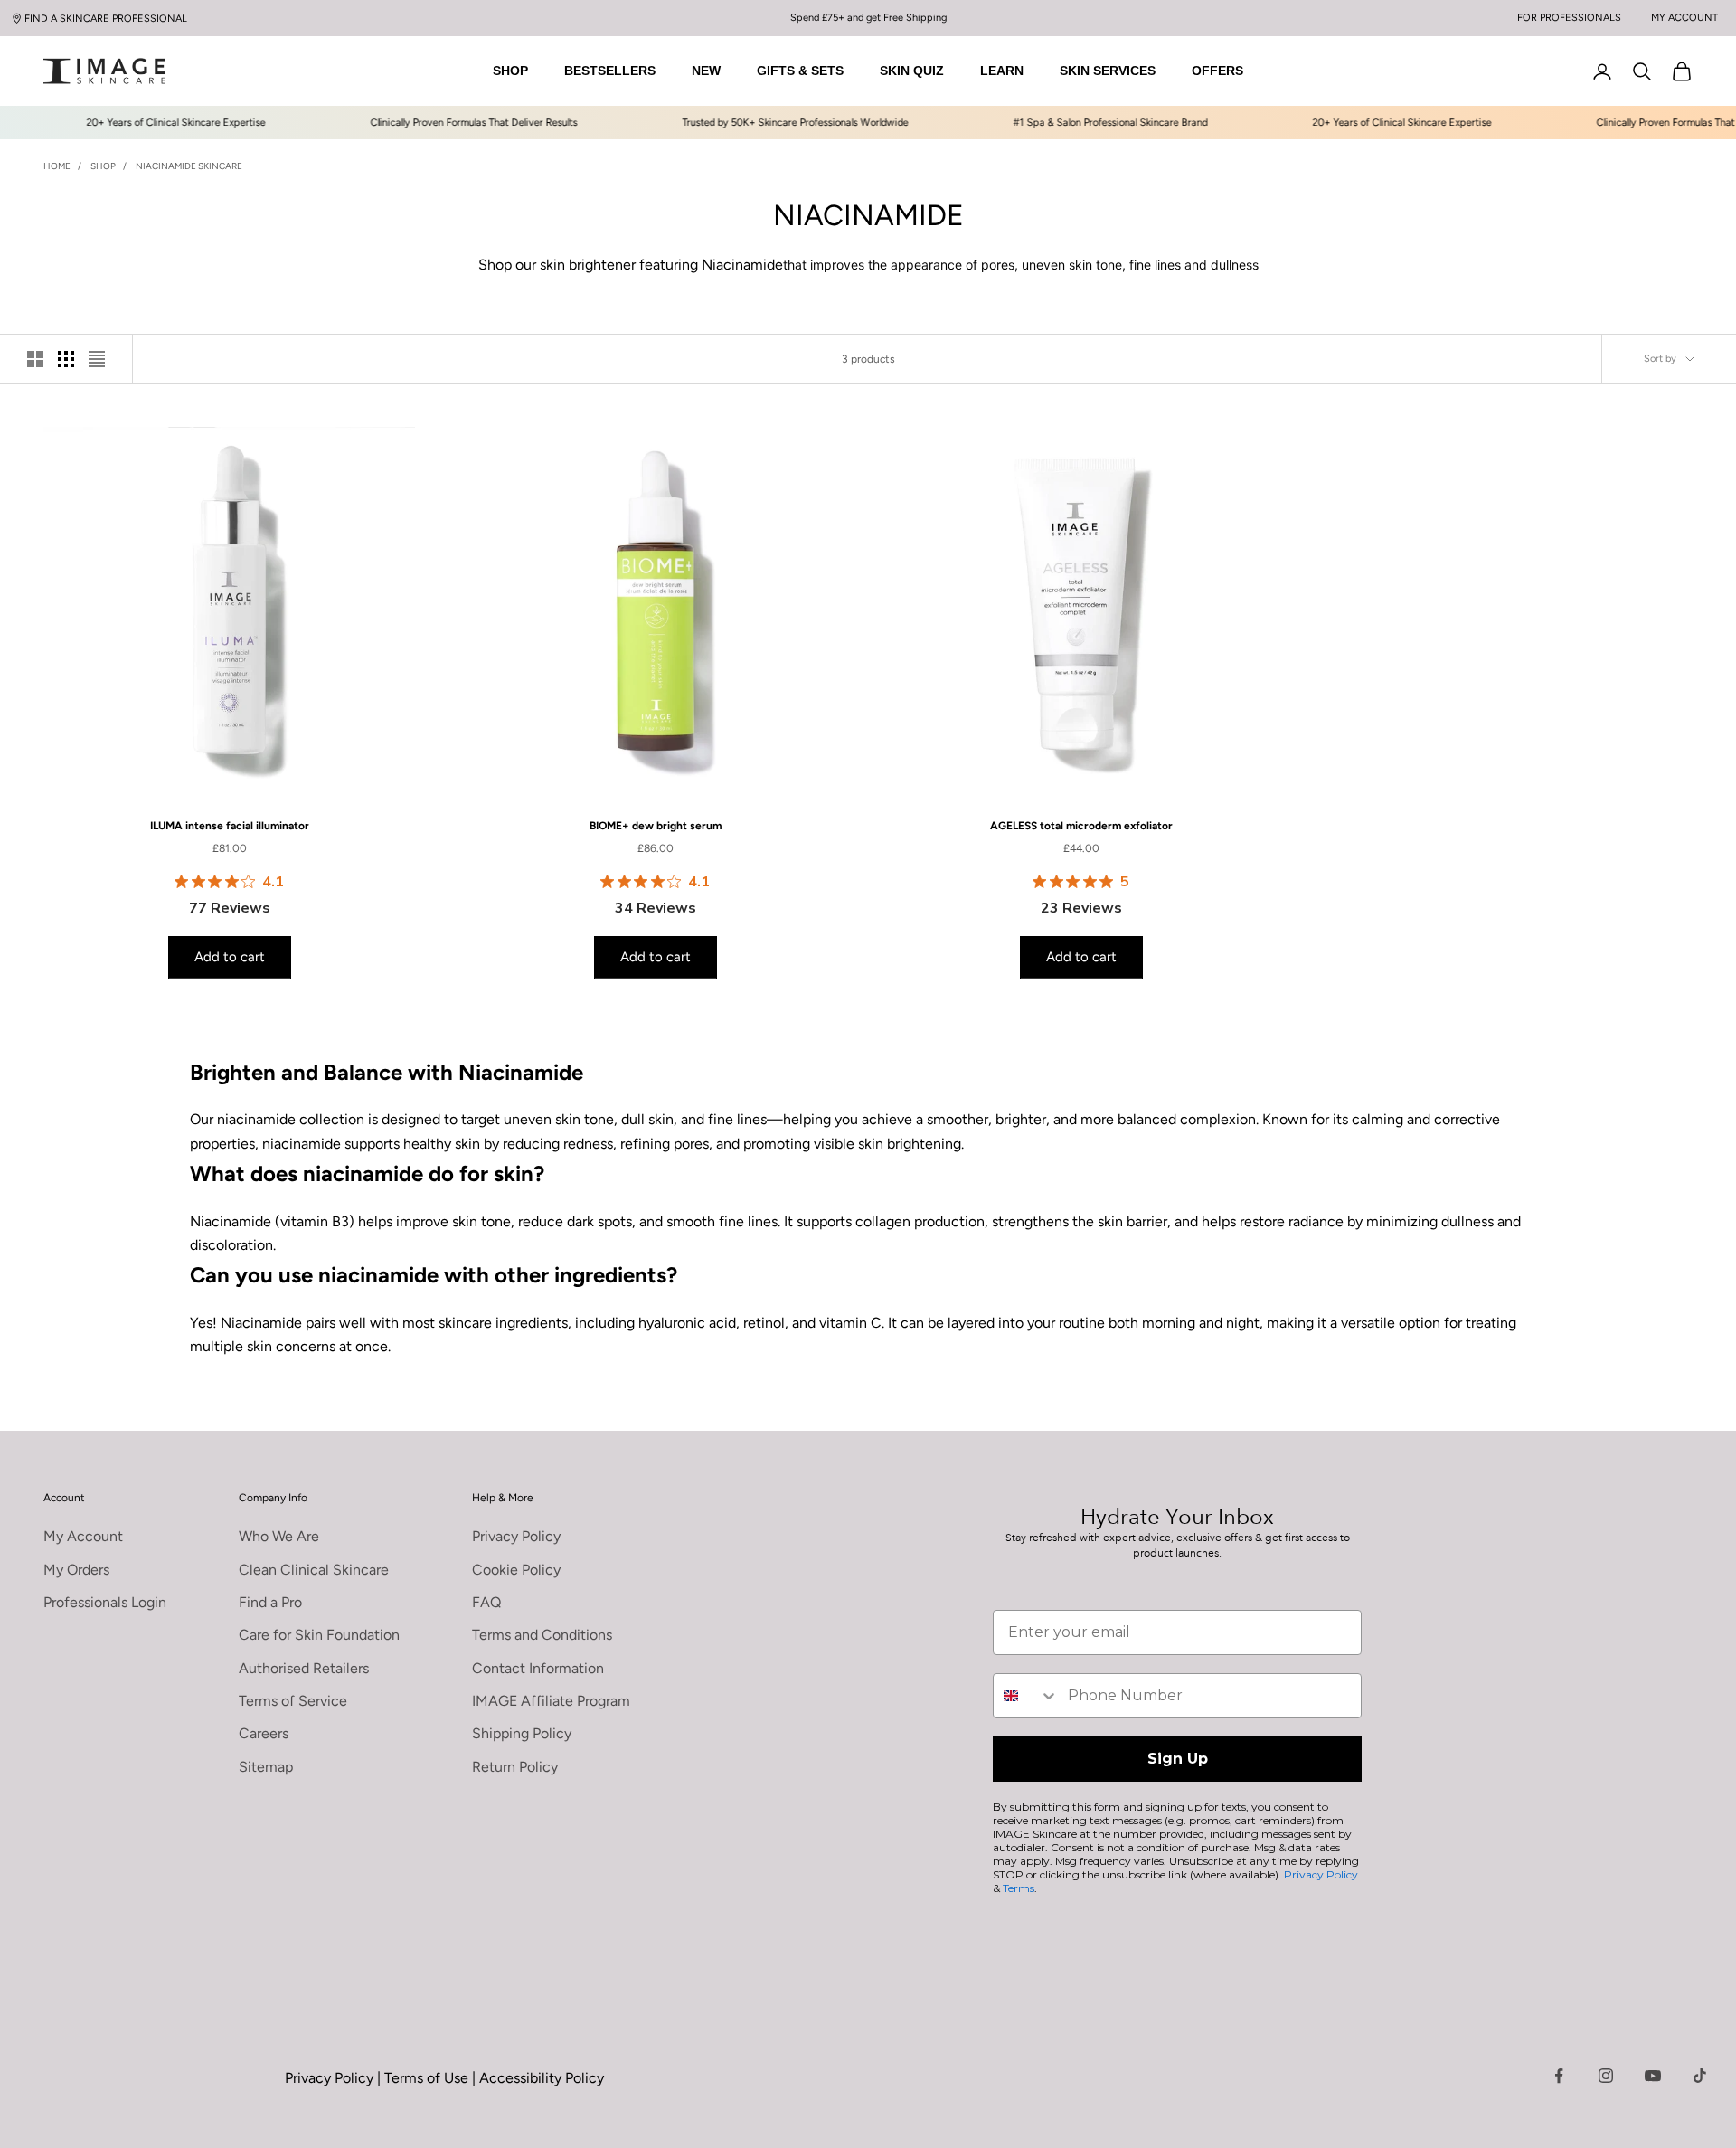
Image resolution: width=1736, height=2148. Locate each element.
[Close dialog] (1191, 885)
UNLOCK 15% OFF (1045, 1227)
